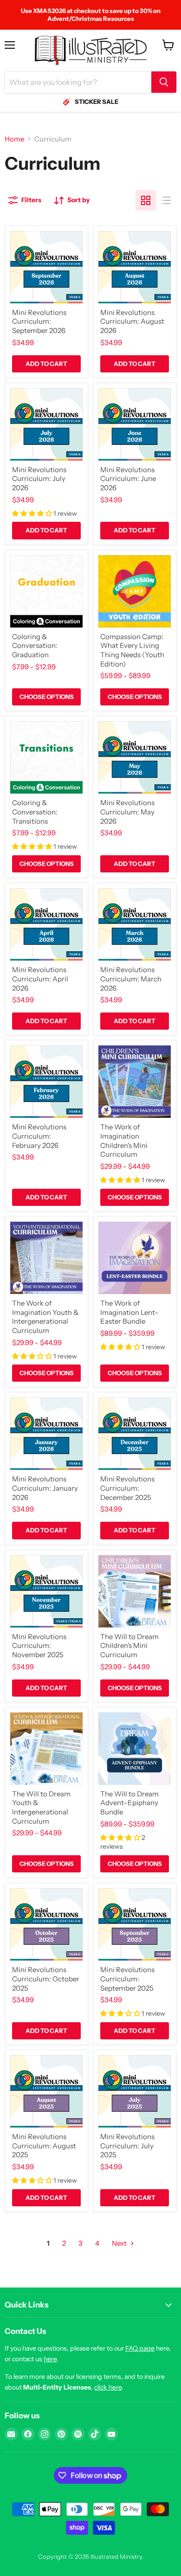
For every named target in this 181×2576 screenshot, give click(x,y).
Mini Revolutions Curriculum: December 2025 (127, 1488)
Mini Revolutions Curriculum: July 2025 (127, 2146)
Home (14, 139)
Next (120, 2243)
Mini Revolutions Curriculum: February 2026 (39, 1136)
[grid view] (146, 200)
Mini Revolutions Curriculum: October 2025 (46, 1979)
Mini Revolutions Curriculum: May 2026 (127, 812)
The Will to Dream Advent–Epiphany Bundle (129, 1803)
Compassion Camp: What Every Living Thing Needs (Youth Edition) (132, 650)
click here (108, 2387)
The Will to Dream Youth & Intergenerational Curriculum (41, 1807)
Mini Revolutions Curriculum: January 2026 (45, 1488)
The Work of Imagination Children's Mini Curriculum (124, 1141)
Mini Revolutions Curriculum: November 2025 (39, 1646)
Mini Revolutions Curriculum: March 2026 (131, 979)
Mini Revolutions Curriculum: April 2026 (40, 979)
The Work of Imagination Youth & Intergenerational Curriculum (45, 1317)
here (50, 2359)
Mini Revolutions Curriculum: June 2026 (128, 479)
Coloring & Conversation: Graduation (35, 646)
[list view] (166, 200)
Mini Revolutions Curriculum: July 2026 (39, 479)
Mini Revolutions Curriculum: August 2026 (132, 321)
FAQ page (140, 2348)
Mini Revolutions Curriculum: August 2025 (44, 2146)
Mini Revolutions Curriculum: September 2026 (39, 321)
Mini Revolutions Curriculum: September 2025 (127, 1979)
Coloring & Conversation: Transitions (35, 812)
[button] (33, 513)
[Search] (164, 82)
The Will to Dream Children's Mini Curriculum (129, 1646)
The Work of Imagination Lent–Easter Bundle (129, 1312)
